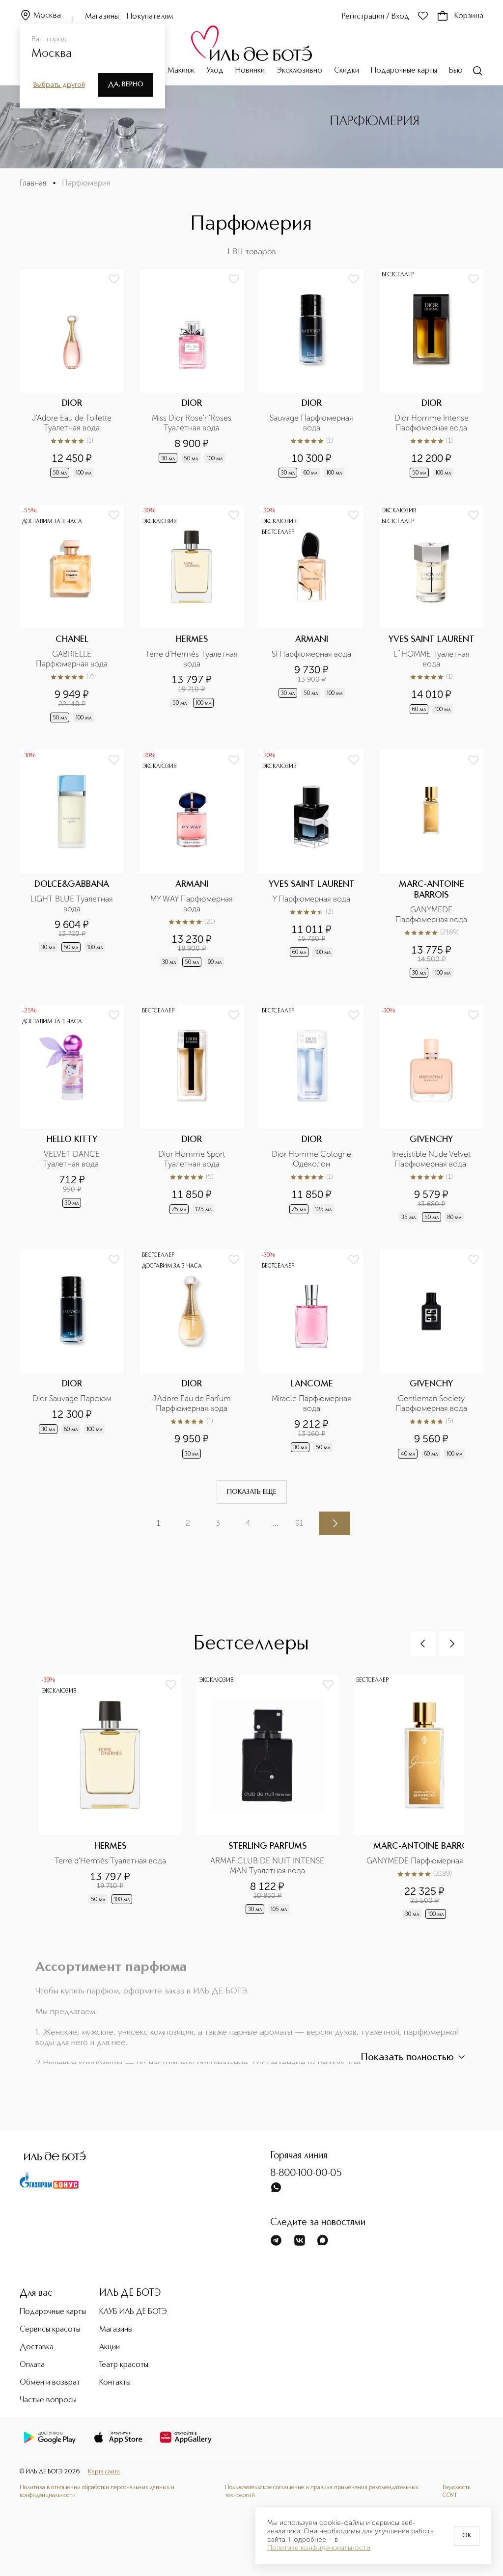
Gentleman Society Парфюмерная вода (431, 1403)
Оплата (32, 2365)
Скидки (347, 71)
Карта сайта (104, 2472)
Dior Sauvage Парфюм (72, 1398)
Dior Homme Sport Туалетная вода (193, 1159)
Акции (110, 2347)
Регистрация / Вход (376, 17)
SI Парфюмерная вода (311, 654)
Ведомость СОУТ (456, 2491)
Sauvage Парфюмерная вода (312, 423)
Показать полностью (407, 2058)
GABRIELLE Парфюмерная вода (72, 659)
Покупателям (150, 17)
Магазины (102, 17)
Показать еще (252, 1492)
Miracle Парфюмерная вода (312, 1403)
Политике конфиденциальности (319, 2548)
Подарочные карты (404, 71)
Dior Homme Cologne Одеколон (312, 1159)
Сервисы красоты (50, 2330)
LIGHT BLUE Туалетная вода (73, 904)
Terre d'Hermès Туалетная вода (192, 659)
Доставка (37, 2347)
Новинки (250, 71)
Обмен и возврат (50, 2383)
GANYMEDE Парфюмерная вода (431, 915)
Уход (215, 71)
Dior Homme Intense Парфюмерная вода (433, 423)
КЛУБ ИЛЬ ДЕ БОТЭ (133, 2312)
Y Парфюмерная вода (311, 899)
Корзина (469, 16)
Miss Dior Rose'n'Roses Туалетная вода (193, 423)
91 (299, 1523)
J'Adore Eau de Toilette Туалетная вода (73, 423)
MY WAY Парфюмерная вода (193, 904)
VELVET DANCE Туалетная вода (72, 1159)
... (276, 1523)
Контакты (115, 2383)
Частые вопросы (48, 2400)
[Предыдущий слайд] (423, 1644)
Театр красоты (124, 2365)
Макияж (181, 71)
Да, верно (126, 84)
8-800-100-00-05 (306, 2174)
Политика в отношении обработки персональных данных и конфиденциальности (97, 2491)
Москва (47, 16)
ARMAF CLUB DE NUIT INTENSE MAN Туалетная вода (268, 1866)
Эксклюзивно (299, 71)
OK (467, 2536)
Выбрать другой (59, 85)
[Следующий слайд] (451, 1644)
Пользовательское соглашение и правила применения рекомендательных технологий (322, 2491)
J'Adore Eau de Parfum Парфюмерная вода (193, 1403)
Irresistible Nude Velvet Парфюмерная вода (432, 1159)
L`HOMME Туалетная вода (433, 659)
